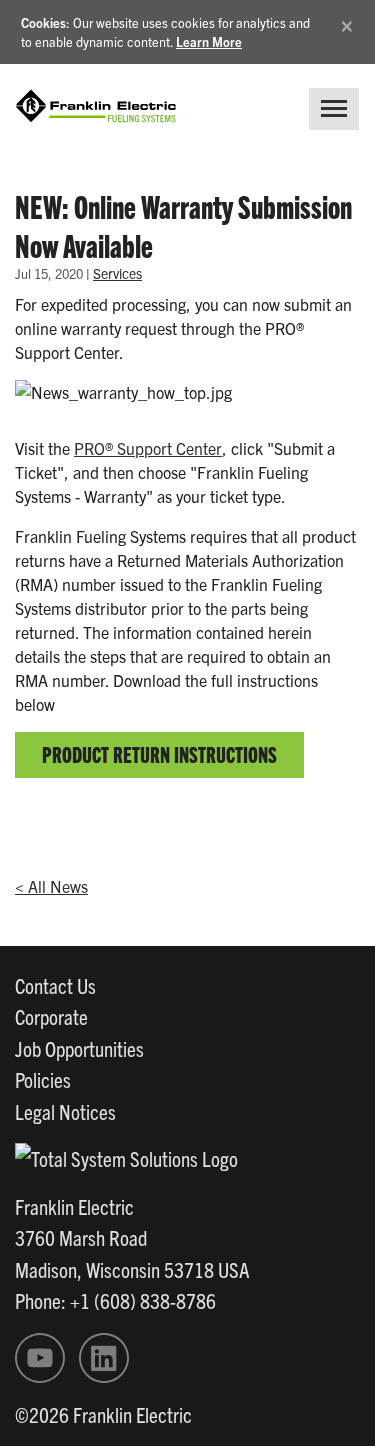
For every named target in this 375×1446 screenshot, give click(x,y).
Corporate (51, 1016)
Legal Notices (65, 1111)
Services (117, 273)
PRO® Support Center (148, 448)
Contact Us (55, 985)
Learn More (209, 41)
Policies (43, 1079)
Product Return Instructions (159, 753)
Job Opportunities (79, 1048)
